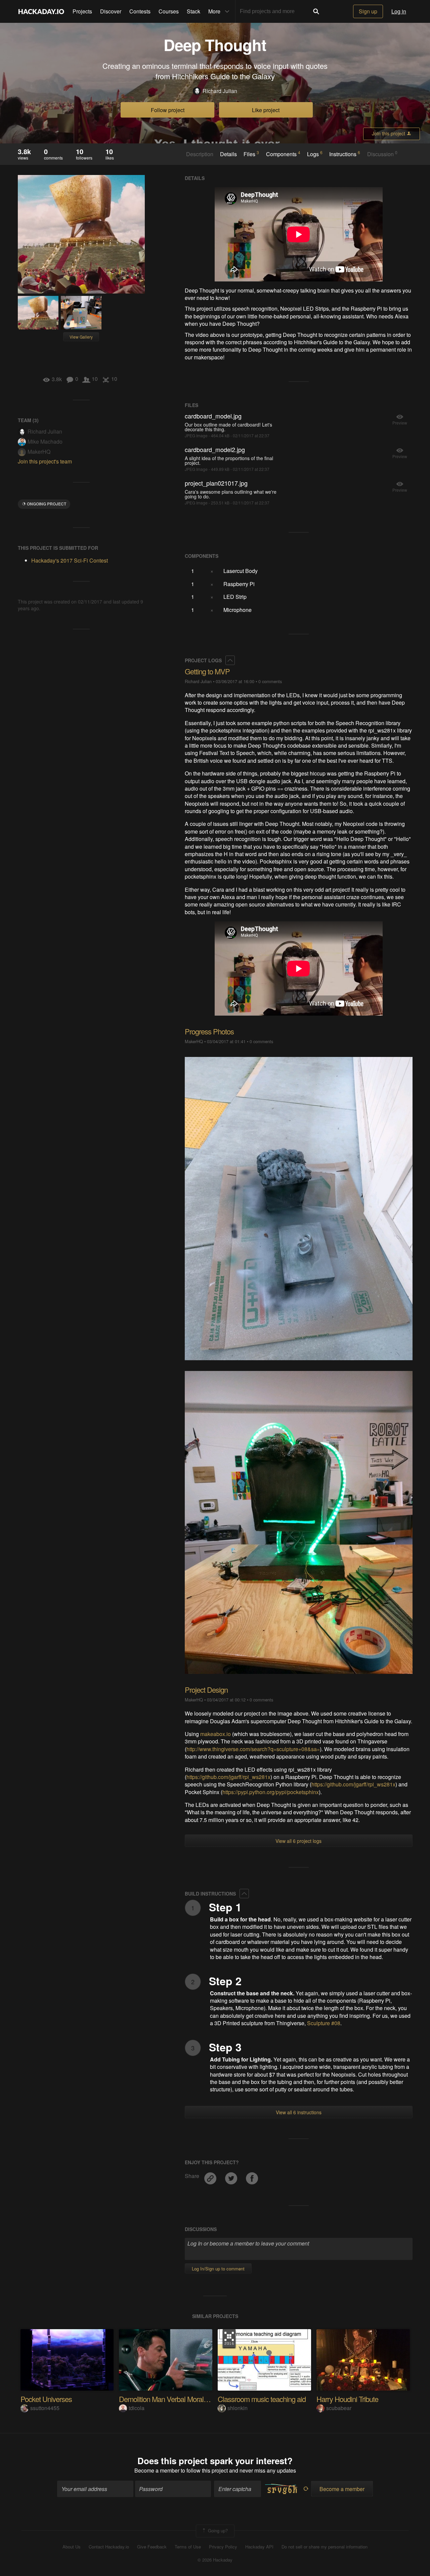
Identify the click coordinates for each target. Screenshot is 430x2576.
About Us (72, 2547)
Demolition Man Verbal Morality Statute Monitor (187, 2399)
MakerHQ (39, 452)
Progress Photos (209, 1031)
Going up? (217, 2530)
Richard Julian (220, 91)
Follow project (168, 110)
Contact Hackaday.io (109, 2547)
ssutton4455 (45, 2408)
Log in (399, 11)
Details (228, 154)
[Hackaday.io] (41, 11)
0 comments (270, 681)
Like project (266, 110)
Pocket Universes (46, 2399)
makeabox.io (216, 1734)
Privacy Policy (223, 2547)
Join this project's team (45, 461)
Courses (169, 11)
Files (251, 154)
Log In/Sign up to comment (218, 2269)
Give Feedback (152, 2547)
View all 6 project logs (298, 1841)
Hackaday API (259, 2547)
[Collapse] (230, 660)
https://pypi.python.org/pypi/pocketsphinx (271, 1792)
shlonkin (238, 2408)
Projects (82, 11)
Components (283, 154)
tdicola (137, 2408)
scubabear (339, 2408)
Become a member (157, 2470)
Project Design (206, 1690)
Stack (193, 11)
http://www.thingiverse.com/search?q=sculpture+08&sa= (253, 1749)
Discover (111, 11)
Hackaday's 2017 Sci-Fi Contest (70, 560)
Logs (315, 154)
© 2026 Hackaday (215, 2560)
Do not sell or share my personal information (325, 2547)
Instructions (345, 154)
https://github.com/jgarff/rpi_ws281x (228, 1777)
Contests (140, 11)
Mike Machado (45, 441)
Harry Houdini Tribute (347, 2399)
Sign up (368, 11)
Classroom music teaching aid (262, 2399)
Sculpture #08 (324, 2023)
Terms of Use (188, 2547)
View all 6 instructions (299, 2112)
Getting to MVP (207, 671)
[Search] (316, 11)
